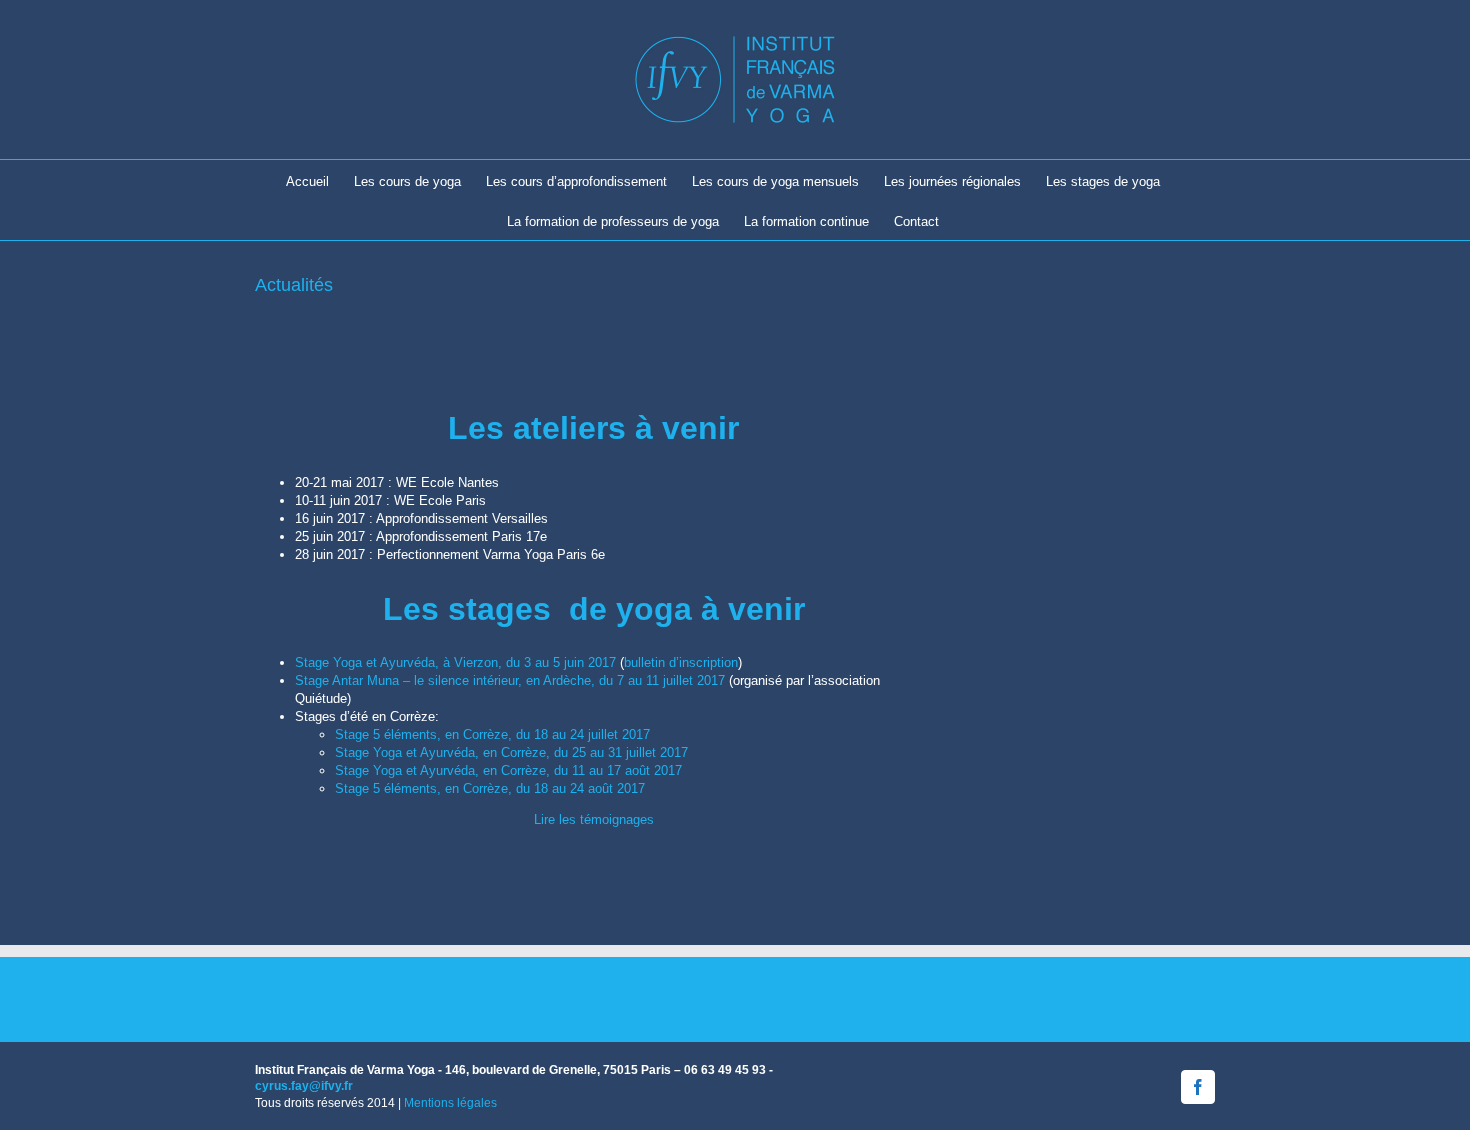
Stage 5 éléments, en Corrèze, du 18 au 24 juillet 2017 (492, 734)
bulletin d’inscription (681, 662)
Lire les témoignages (594, 819)
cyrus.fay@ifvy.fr (304, 1086)
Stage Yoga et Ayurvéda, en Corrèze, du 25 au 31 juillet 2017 (511, 752)
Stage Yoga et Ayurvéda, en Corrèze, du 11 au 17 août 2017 (508, 770)
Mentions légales (450, 1103)
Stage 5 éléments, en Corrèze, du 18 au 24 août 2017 (490, 788)
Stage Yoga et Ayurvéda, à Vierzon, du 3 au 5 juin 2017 (455, 662)
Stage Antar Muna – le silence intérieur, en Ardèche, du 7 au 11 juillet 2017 (510, 680)
